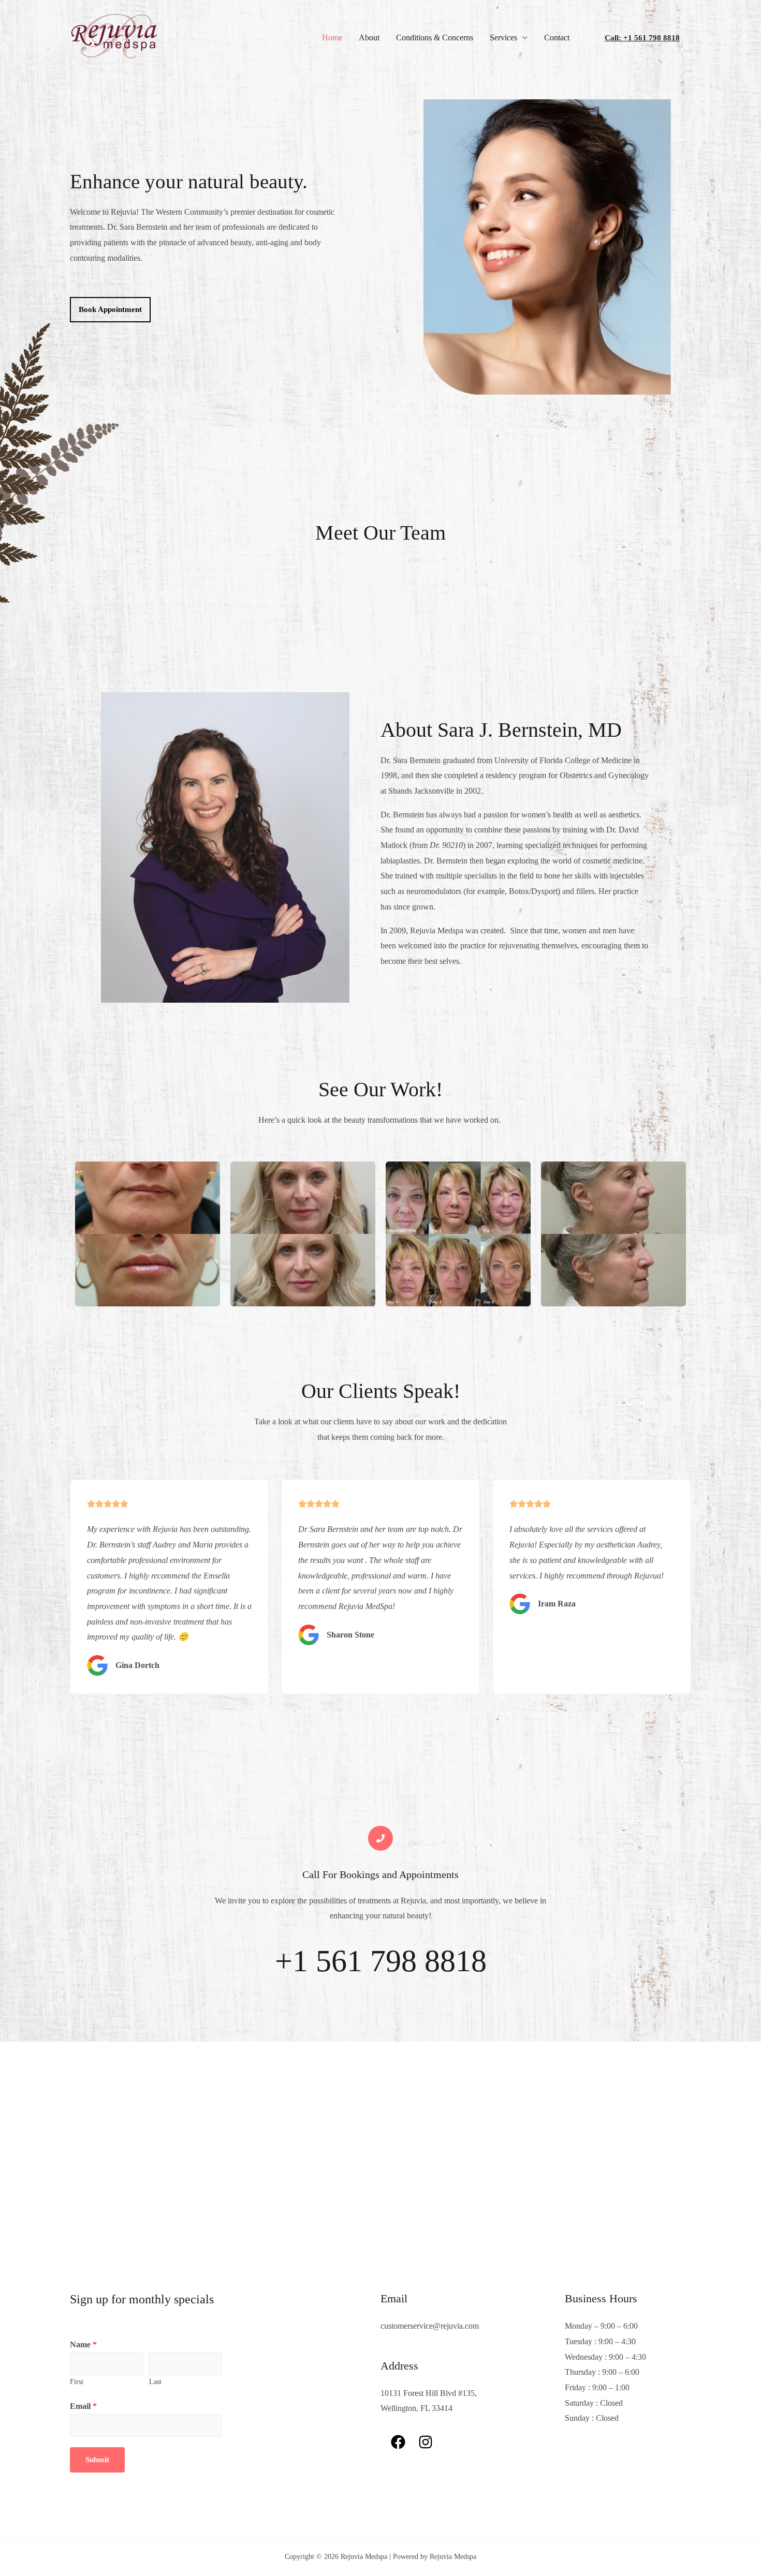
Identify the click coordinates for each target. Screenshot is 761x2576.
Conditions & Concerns (435, 38)
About (369, 38)
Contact (557, 38)
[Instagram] (426, 2442)
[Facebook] (398, 2442)
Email (83, 2406)
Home (332, 38)
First (77, 2382)
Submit (97, 2460)
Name (83, 2344)
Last (155, 2382)
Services (503, 38)
